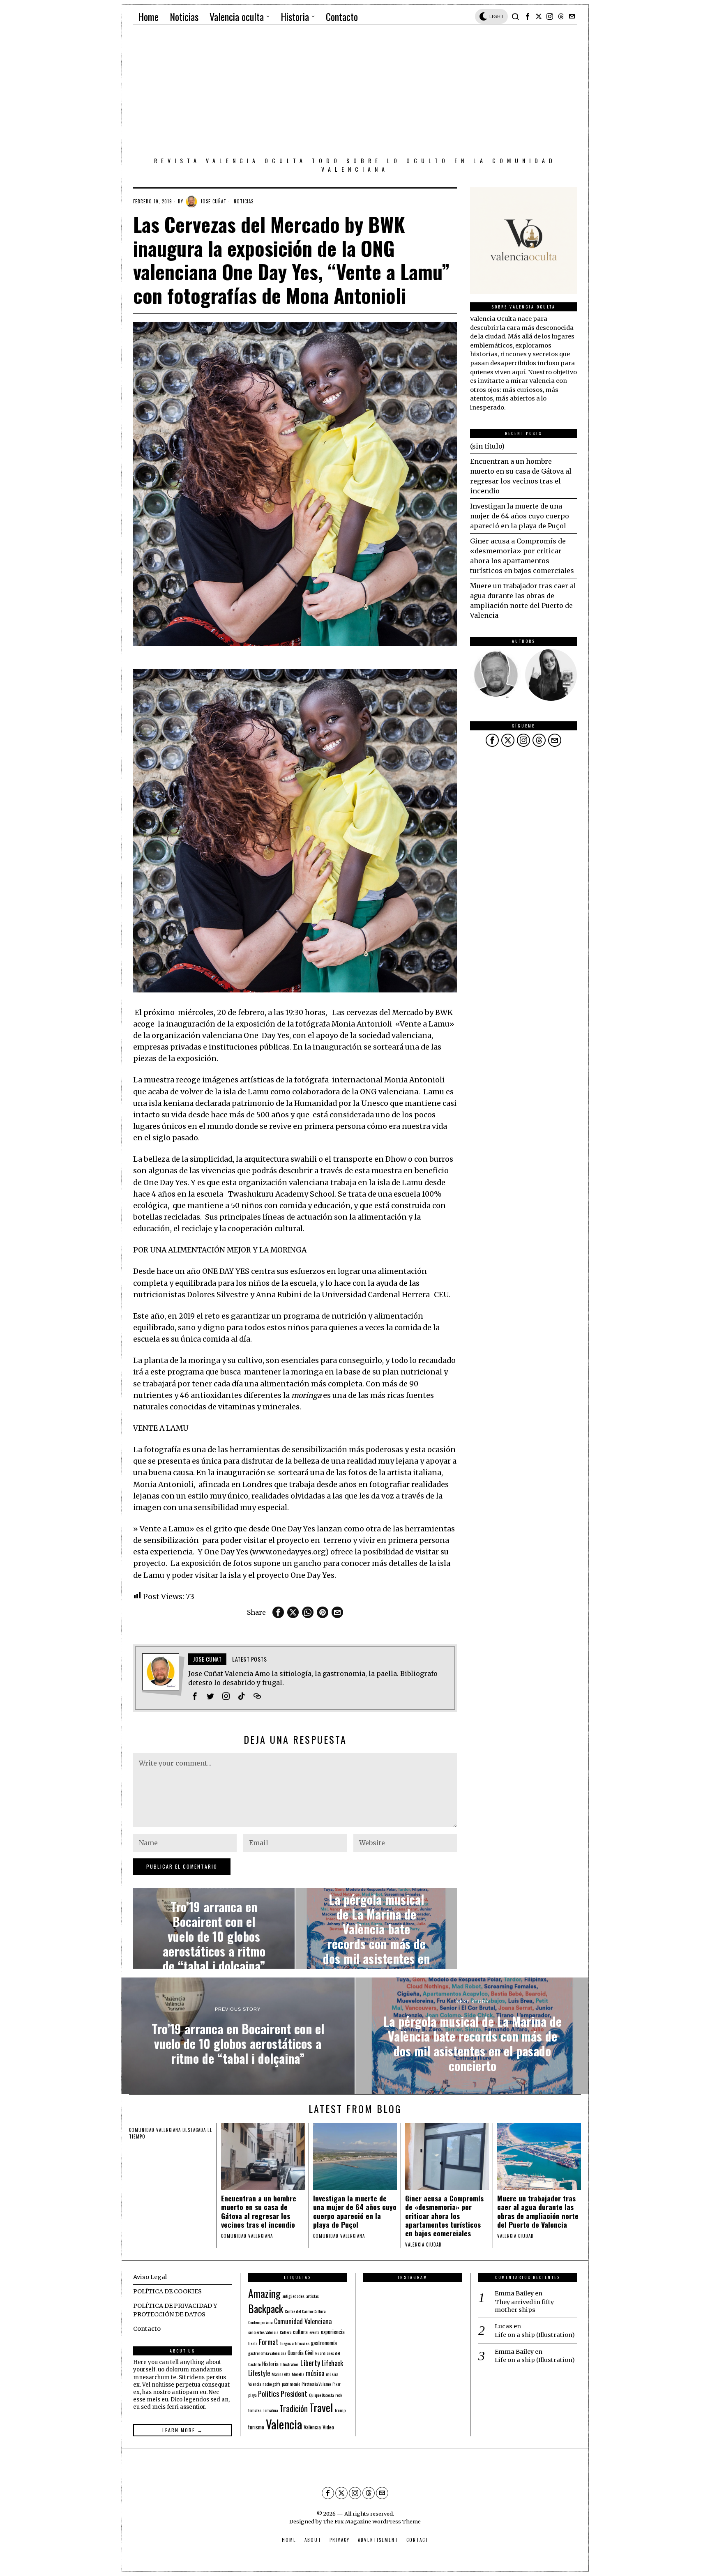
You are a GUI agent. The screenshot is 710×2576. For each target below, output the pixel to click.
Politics (269, 2393)
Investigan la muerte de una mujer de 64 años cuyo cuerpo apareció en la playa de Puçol (520, 516)
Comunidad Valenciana (303, 2321)
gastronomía (324, 2343)
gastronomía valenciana (267, 2353)
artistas (312, 2296)
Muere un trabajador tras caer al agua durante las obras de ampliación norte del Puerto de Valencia (538, 2211)
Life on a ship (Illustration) (535, 2335)
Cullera (286, 2332)
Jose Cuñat (213, 201)
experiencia (333, 2332)
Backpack (266, 2309)
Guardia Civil (301, 2353)
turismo (256, 2427)
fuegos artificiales (295, 2343)
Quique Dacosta (321, 2395)
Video (328, 2427)
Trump (340, 2410)
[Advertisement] (355, 92)
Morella (298, 2374)
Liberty (310, 2363)
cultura (300, 2332)
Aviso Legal (150, 2277)
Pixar (337, 2384)
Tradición (294, 2408)
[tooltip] (528, 16)
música (315, 2373)
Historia (270, 2364)
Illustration (289, 2364)
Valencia (284, 2424)
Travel (321, 2407)
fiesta (253, 2343)
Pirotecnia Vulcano (316, 2384)
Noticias (244, 201)
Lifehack (332, 2363)
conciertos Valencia (263, 2332)
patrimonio (291, 2384)
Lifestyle (259, 2373)
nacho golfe (271, 2384)
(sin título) (487, 446)
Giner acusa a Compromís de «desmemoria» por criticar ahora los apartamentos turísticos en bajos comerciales (444, 2216)
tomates (255, 2410)
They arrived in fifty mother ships (524, 2306)
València (312, 2427)
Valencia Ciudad (423, 2245)
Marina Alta (281, 2374)
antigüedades (293, 2296)
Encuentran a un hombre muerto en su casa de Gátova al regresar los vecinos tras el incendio (259, 2211)
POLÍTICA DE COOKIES (167, 2291)
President (294, 2393)
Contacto (147, 2329)
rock (339, 2395)
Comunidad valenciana (155, 2130)
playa (252, 2395)
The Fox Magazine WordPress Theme (372, 2521)
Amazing (264, 2293)
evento (314, 2332)
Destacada (194, 2130)
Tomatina (270, 2410)
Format (269, 2342)
